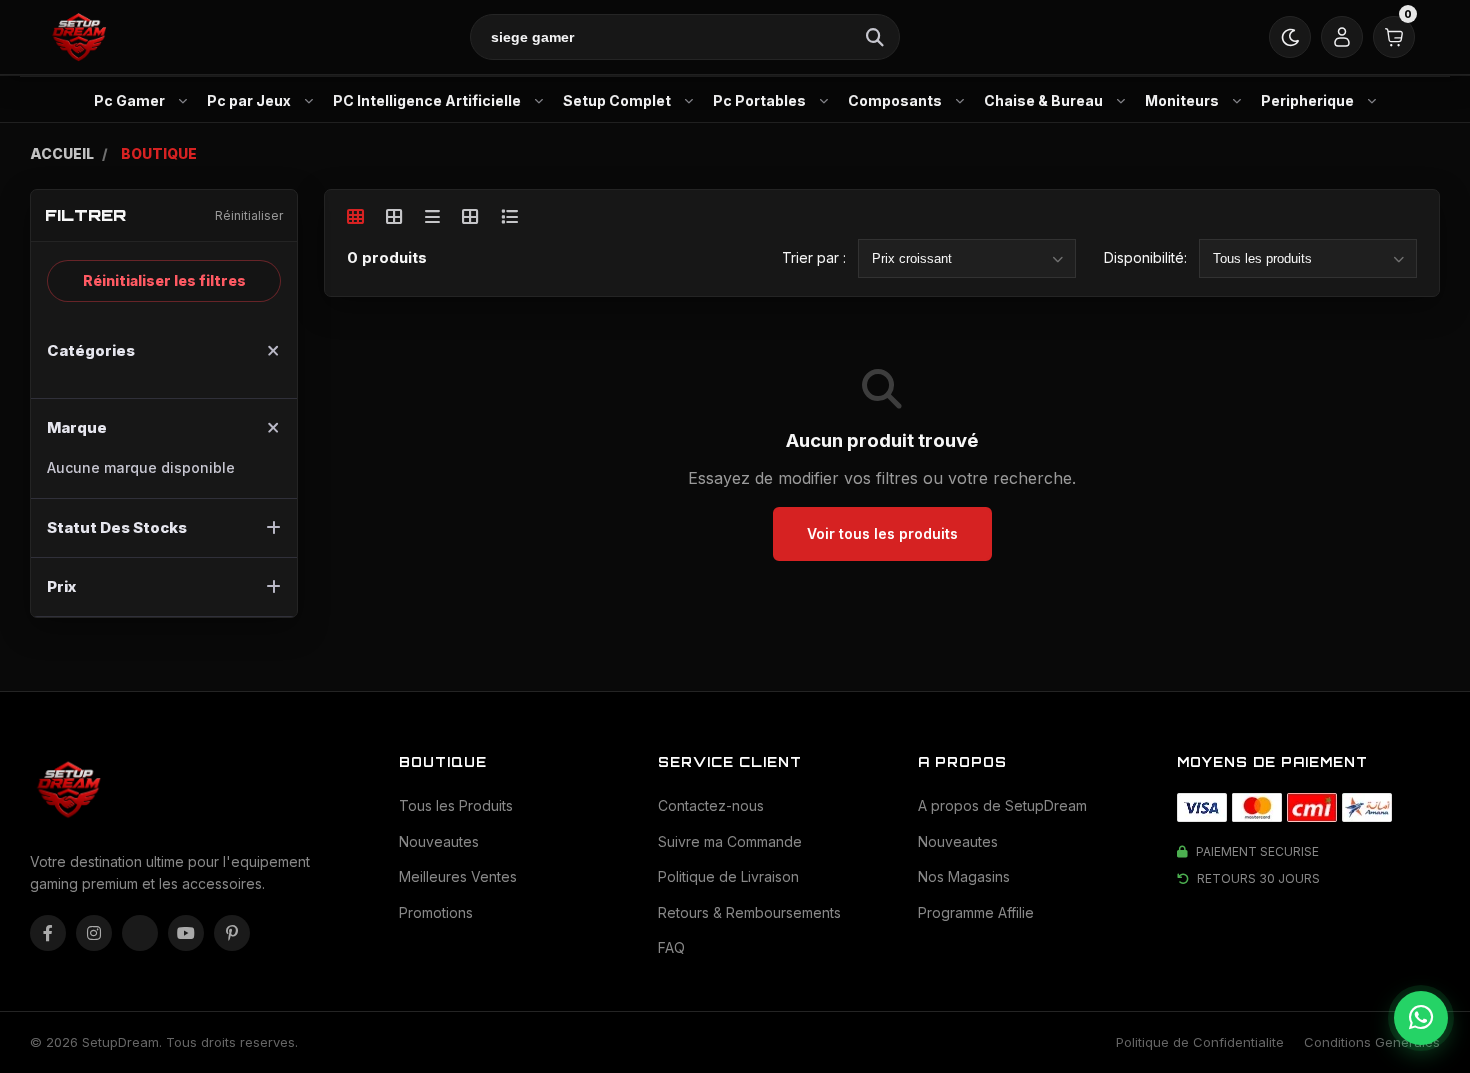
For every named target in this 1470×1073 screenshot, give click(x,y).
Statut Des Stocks (117, 527)
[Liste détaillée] (509, 216)
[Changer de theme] (1290, 37)
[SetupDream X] (140, 933)
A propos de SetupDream (1002, 805)
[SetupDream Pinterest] (232, 933)
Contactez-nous (711, 805)
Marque (77, 427)
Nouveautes (439, 841)
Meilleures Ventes (458, 876)
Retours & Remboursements (749, 912)
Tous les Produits (456, 805)
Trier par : (814, 257)
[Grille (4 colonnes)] (394, 216)
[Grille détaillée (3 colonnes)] (470, 216)
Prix (61, 586)
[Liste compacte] (432, 216)
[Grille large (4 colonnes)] (355, 216)
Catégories (91, 350)
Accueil (62, 153)
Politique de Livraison (728, 876)
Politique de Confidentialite (1200, 1042)
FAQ (671, 947)
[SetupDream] (78, 37)
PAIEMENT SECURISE (1257, 851)
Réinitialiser (249, 215)
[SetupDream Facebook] (48, 933)
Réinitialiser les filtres (164, 280)
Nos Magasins (964, 876)
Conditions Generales (1372, 1042)
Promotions (436, 912)
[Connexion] (1342, 37)
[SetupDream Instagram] (94, 933)
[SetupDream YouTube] (186, 933)
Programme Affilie (976, 912)
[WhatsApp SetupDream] (1421, 1018)
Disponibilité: (1145, 257)
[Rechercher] (875, 37)
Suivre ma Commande (730, 841)
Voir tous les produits (882, 533)
